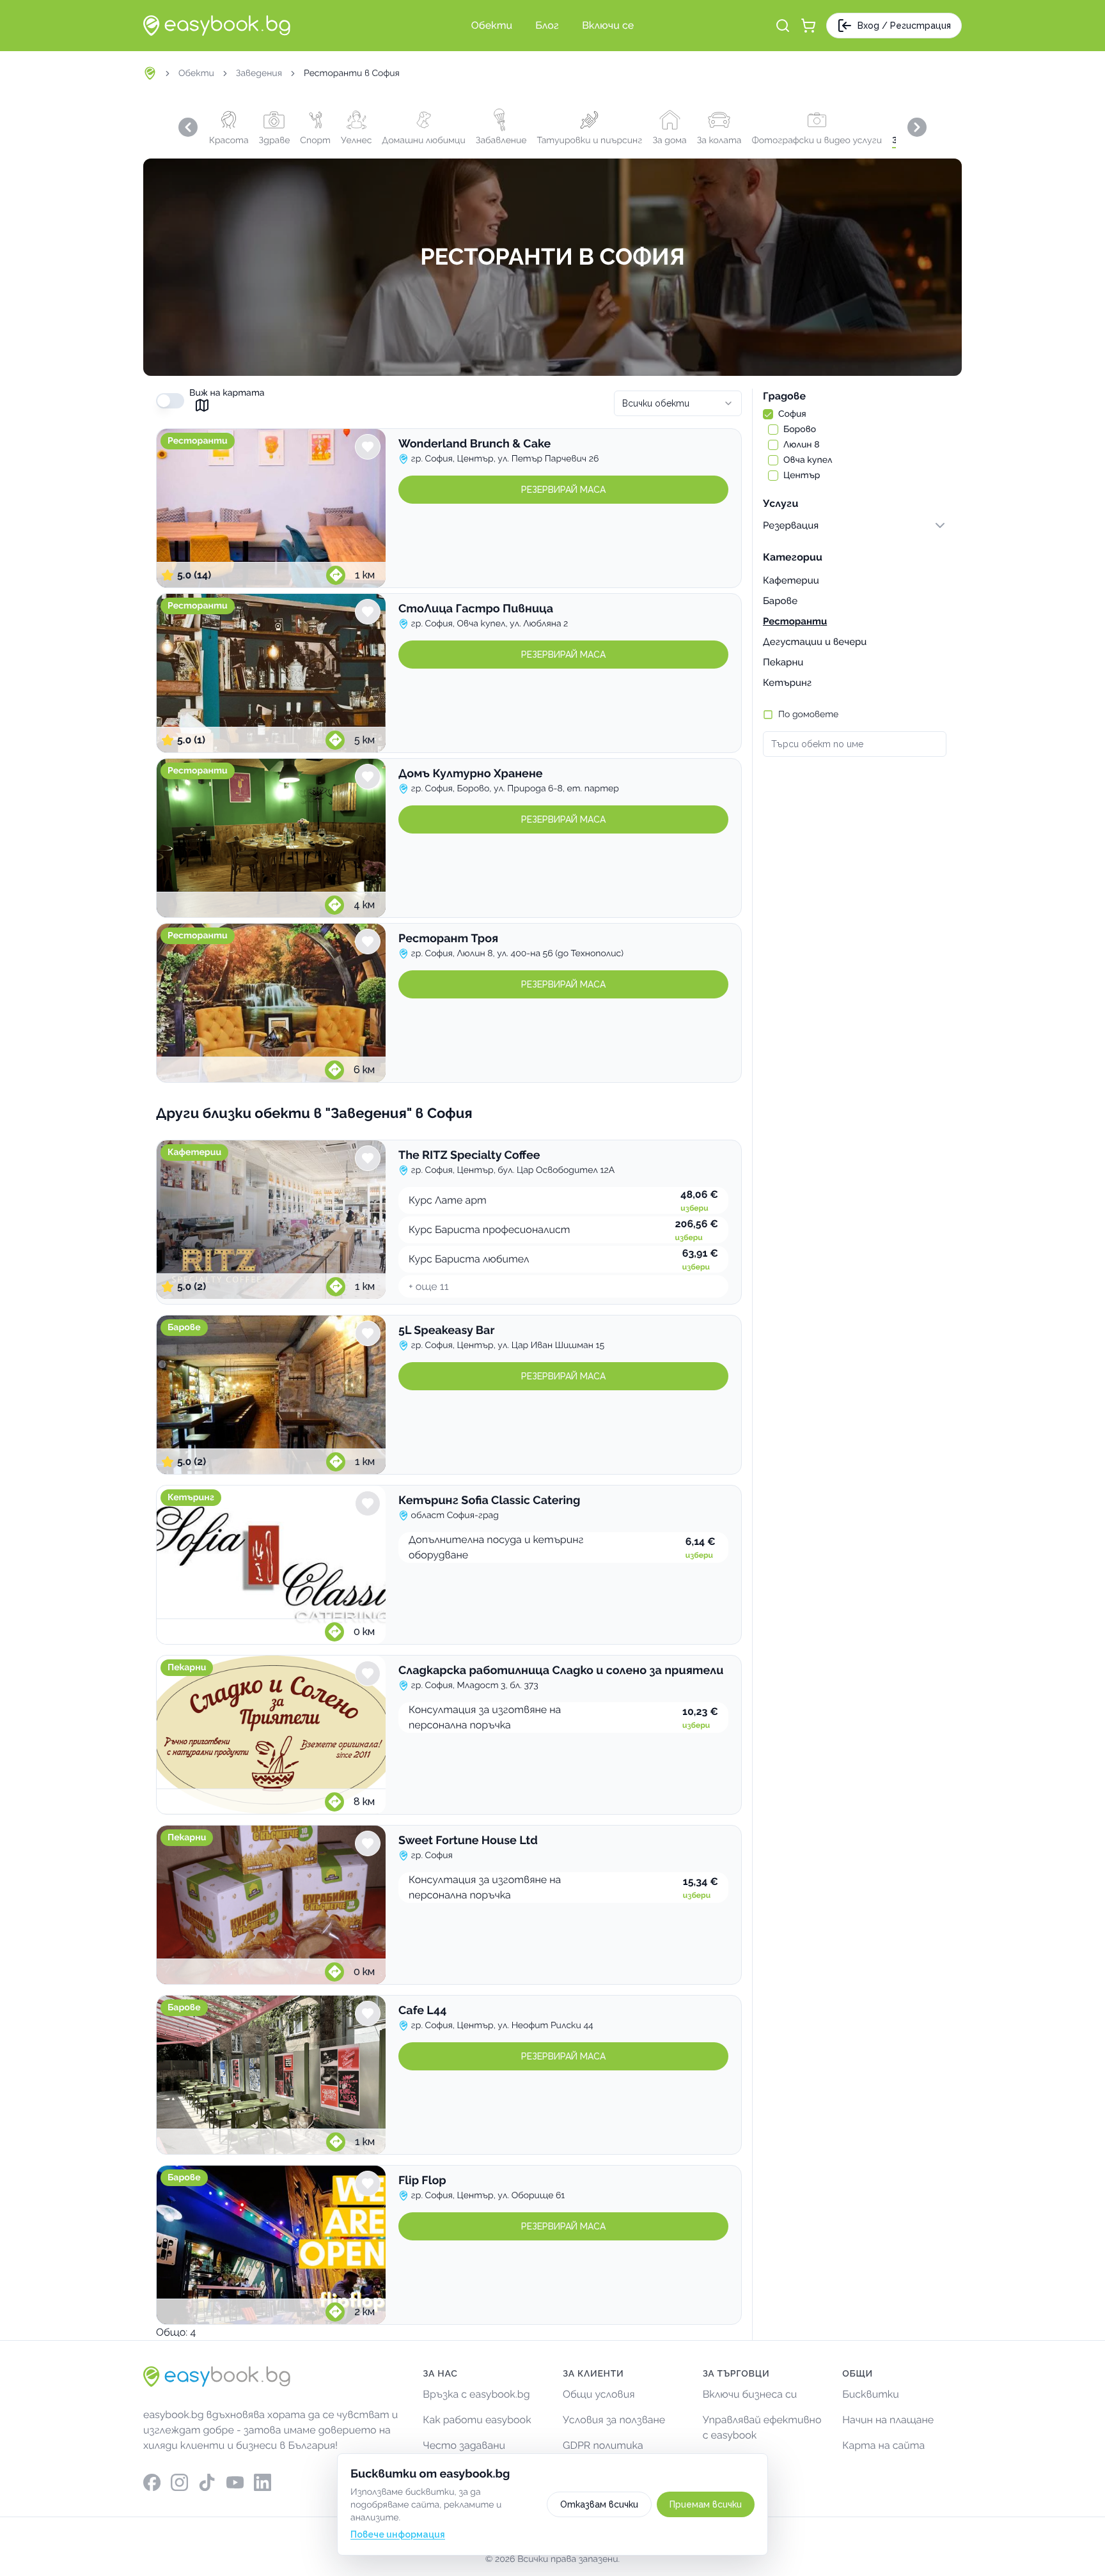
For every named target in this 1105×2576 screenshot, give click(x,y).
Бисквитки (871, 2394)
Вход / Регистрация (904, 26)
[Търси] (783, 26)
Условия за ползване (614, 2420)
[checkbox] (768, 414)
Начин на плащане (888, 2420)
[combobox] (678, 403)
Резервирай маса (563, 490)
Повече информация (398, 2534)
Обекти (196, 74)
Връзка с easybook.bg (476, 2394)
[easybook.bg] (217, 26)
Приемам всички (706, 2504)
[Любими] (368, 447)
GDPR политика (603, 2445)
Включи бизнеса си (750, 2394)
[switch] (170, 401)
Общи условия (599, 2394)
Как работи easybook (477, 2420)
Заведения (259, 74)
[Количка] (808, 26)
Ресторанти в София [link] (352, 74)
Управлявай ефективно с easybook (762, 2427)
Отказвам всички (599, 2504)
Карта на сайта (883, 2445)
